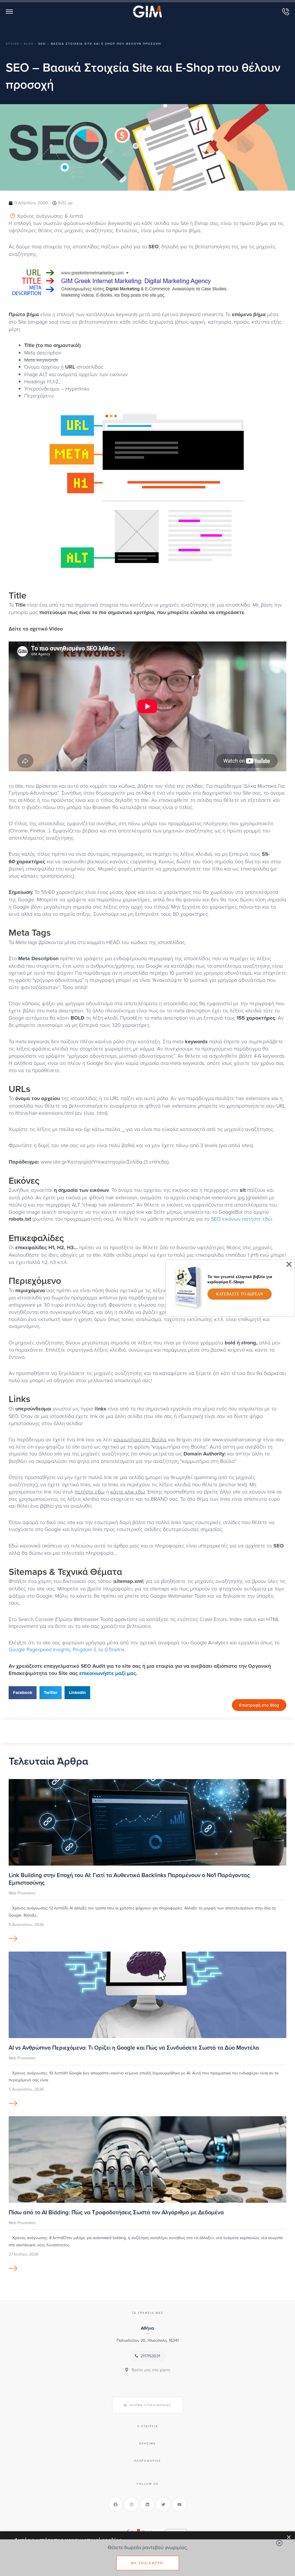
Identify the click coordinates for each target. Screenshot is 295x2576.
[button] (23, 1693)
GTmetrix (115, 1649)
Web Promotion (22, 1893)
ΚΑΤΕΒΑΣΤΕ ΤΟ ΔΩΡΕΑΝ (240, 1294)
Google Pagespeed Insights (39, 1649)
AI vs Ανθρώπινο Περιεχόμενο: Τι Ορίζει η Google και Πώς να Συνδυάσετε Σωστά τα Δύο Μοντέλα (134, 2047)
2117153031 (150, 2356)
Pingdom (82, 1649)
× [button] (289, 2537)
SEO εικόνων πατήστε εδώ (241, 1219)
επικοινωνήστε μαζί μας (108, 1673)
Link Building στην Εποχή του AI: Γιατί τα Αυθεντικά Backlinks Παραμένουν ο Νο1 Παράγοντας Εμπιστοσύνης (129, 1879)
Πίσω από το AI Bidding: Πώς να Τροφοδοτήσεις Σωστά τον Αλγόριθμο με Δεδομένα (116, 2212)
